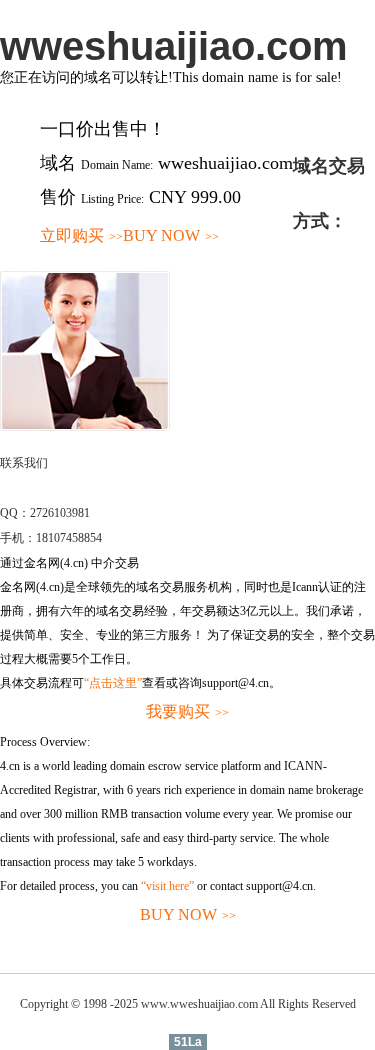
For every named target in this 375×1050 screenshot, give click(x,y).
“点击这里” (113, 683)
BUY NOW (171, 235)
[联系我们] (85, 427)
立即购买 (81, 235)
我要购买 (187, 711)
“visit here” (167, 886)
